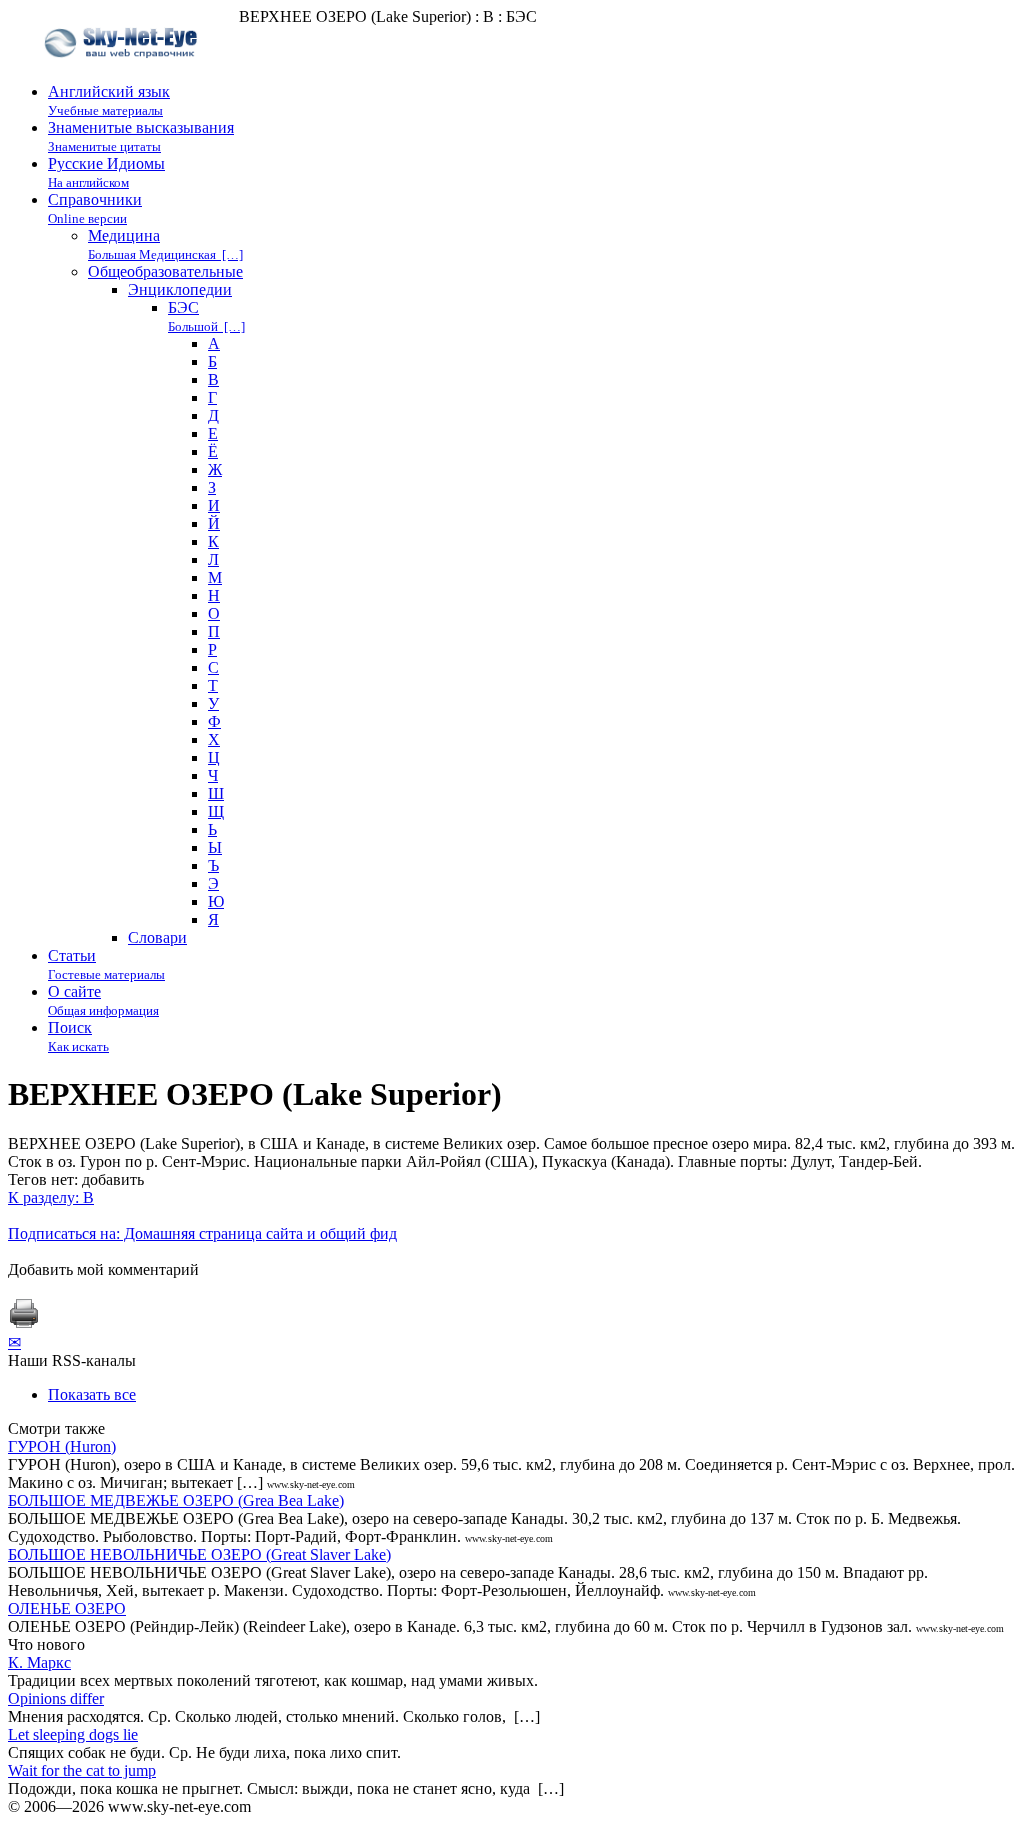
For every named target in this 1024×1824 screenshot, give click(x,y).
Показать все (92, 1394)
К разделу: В (51, 1197)
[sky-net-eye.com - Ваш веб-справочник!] (123, 73)
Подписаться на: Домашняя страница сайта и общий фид (202, 1233)
